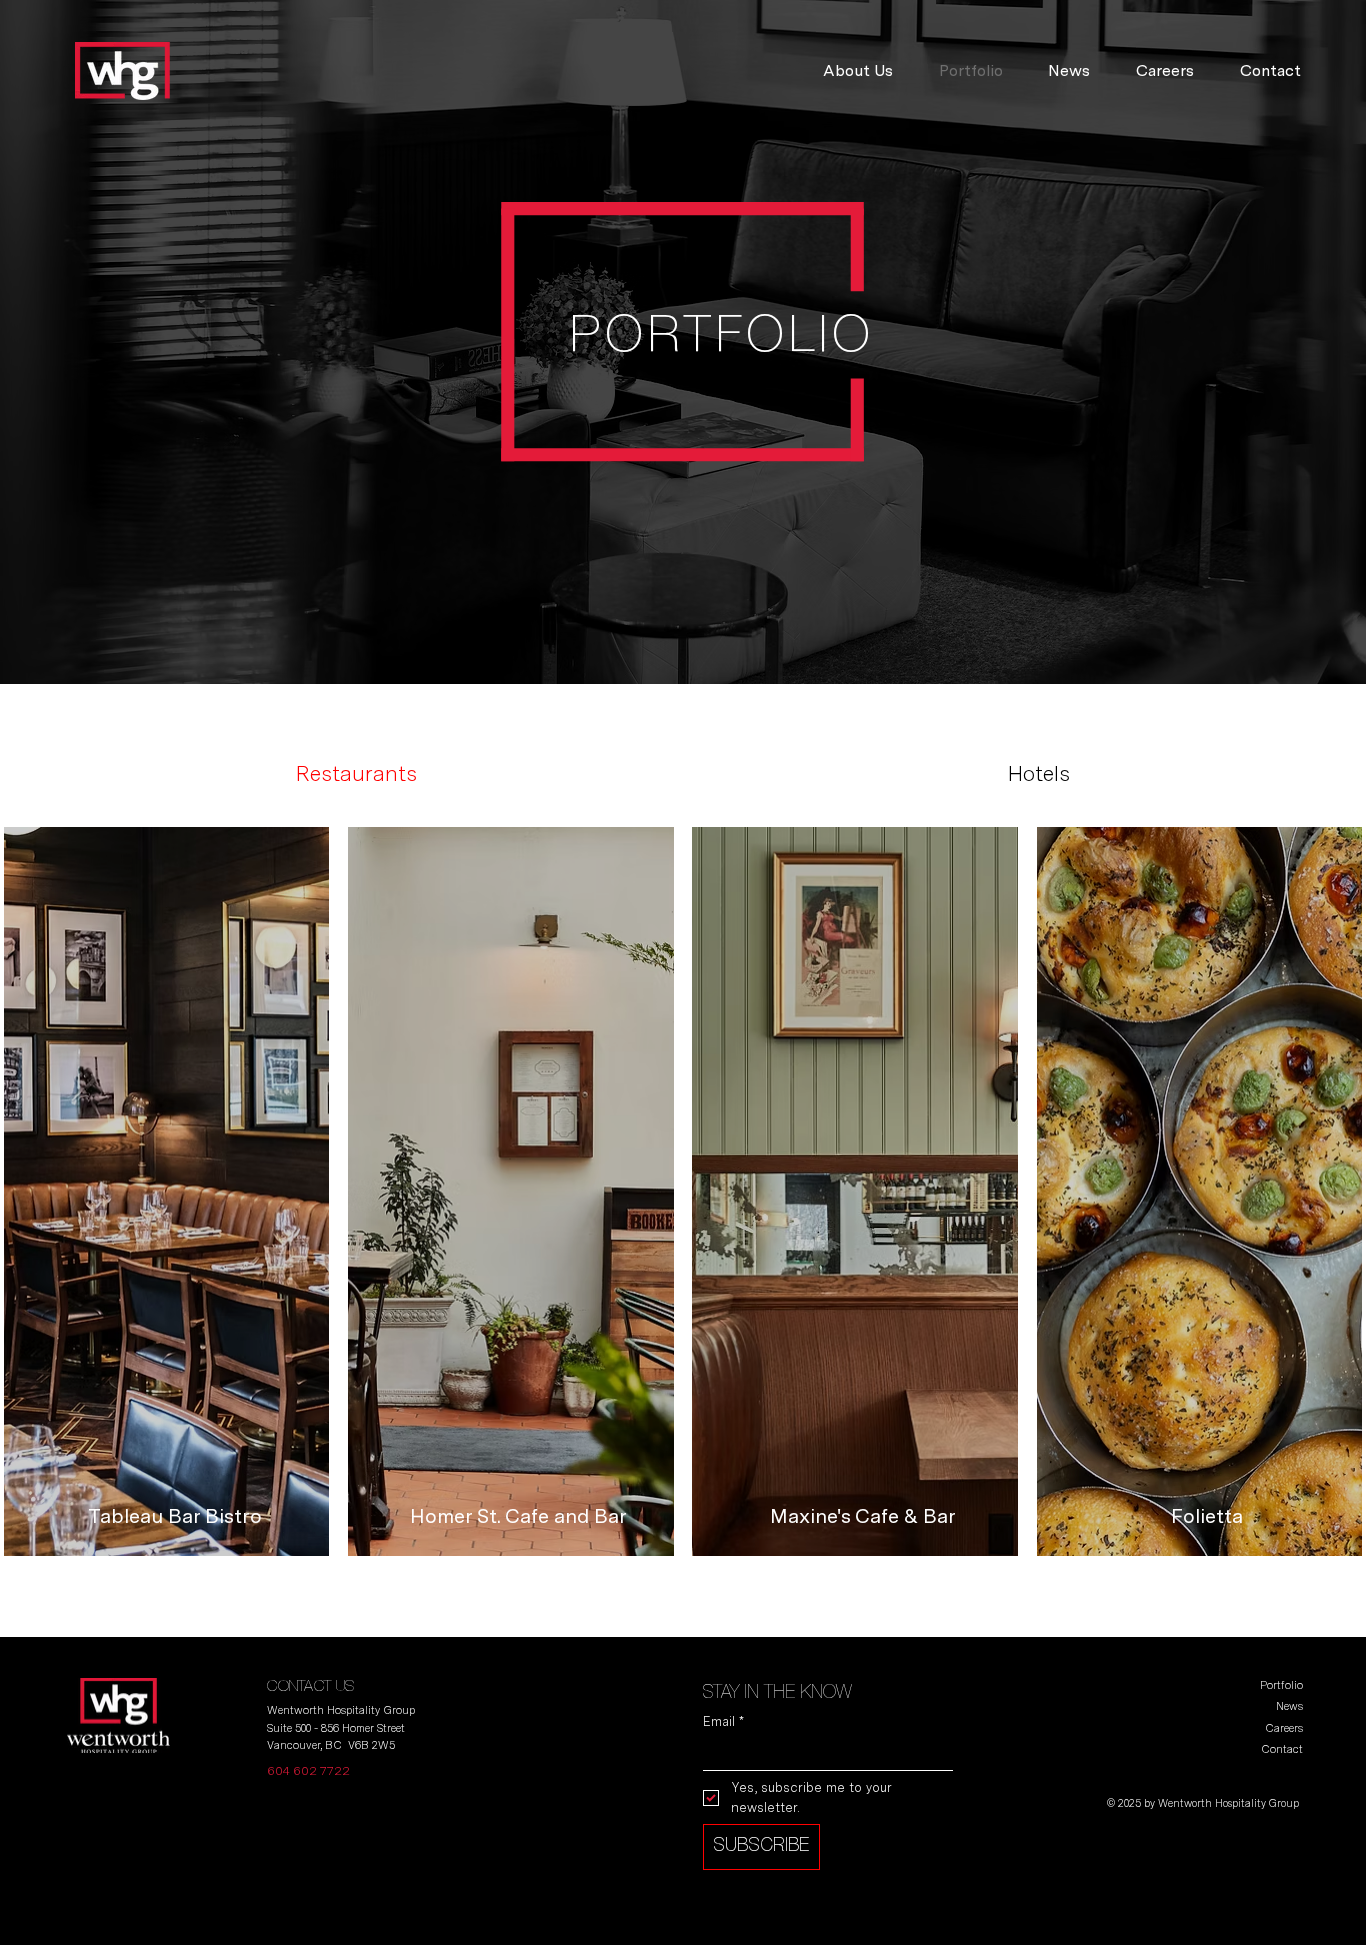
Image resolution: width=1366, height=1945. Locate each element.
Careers (1284, 1728)
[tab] (356, 773)
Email (723, 1721)
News (1289, 1706)
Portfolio (1281, 1685)
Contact (1282, 1749)
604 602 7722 (308, 1771)
